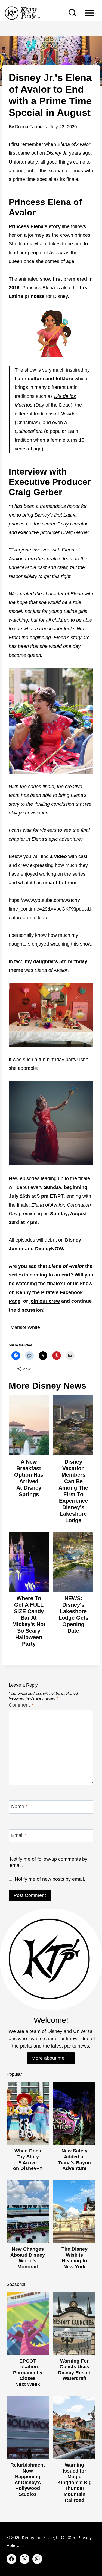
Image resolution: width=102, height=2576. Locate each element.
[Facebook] (11, 2559)
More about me (48, 2058)
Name (19, 1807)
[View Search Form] (72, 13)
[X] (24, 2559)
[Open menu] (89, 13)
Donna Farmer (30, 127)
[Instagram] (37, 2559)
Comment (21, 1705)
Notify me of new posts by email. (50, 1879)
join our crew (45, 1301)
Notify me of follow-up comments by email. (49, 1862)
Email (19, 1835)
